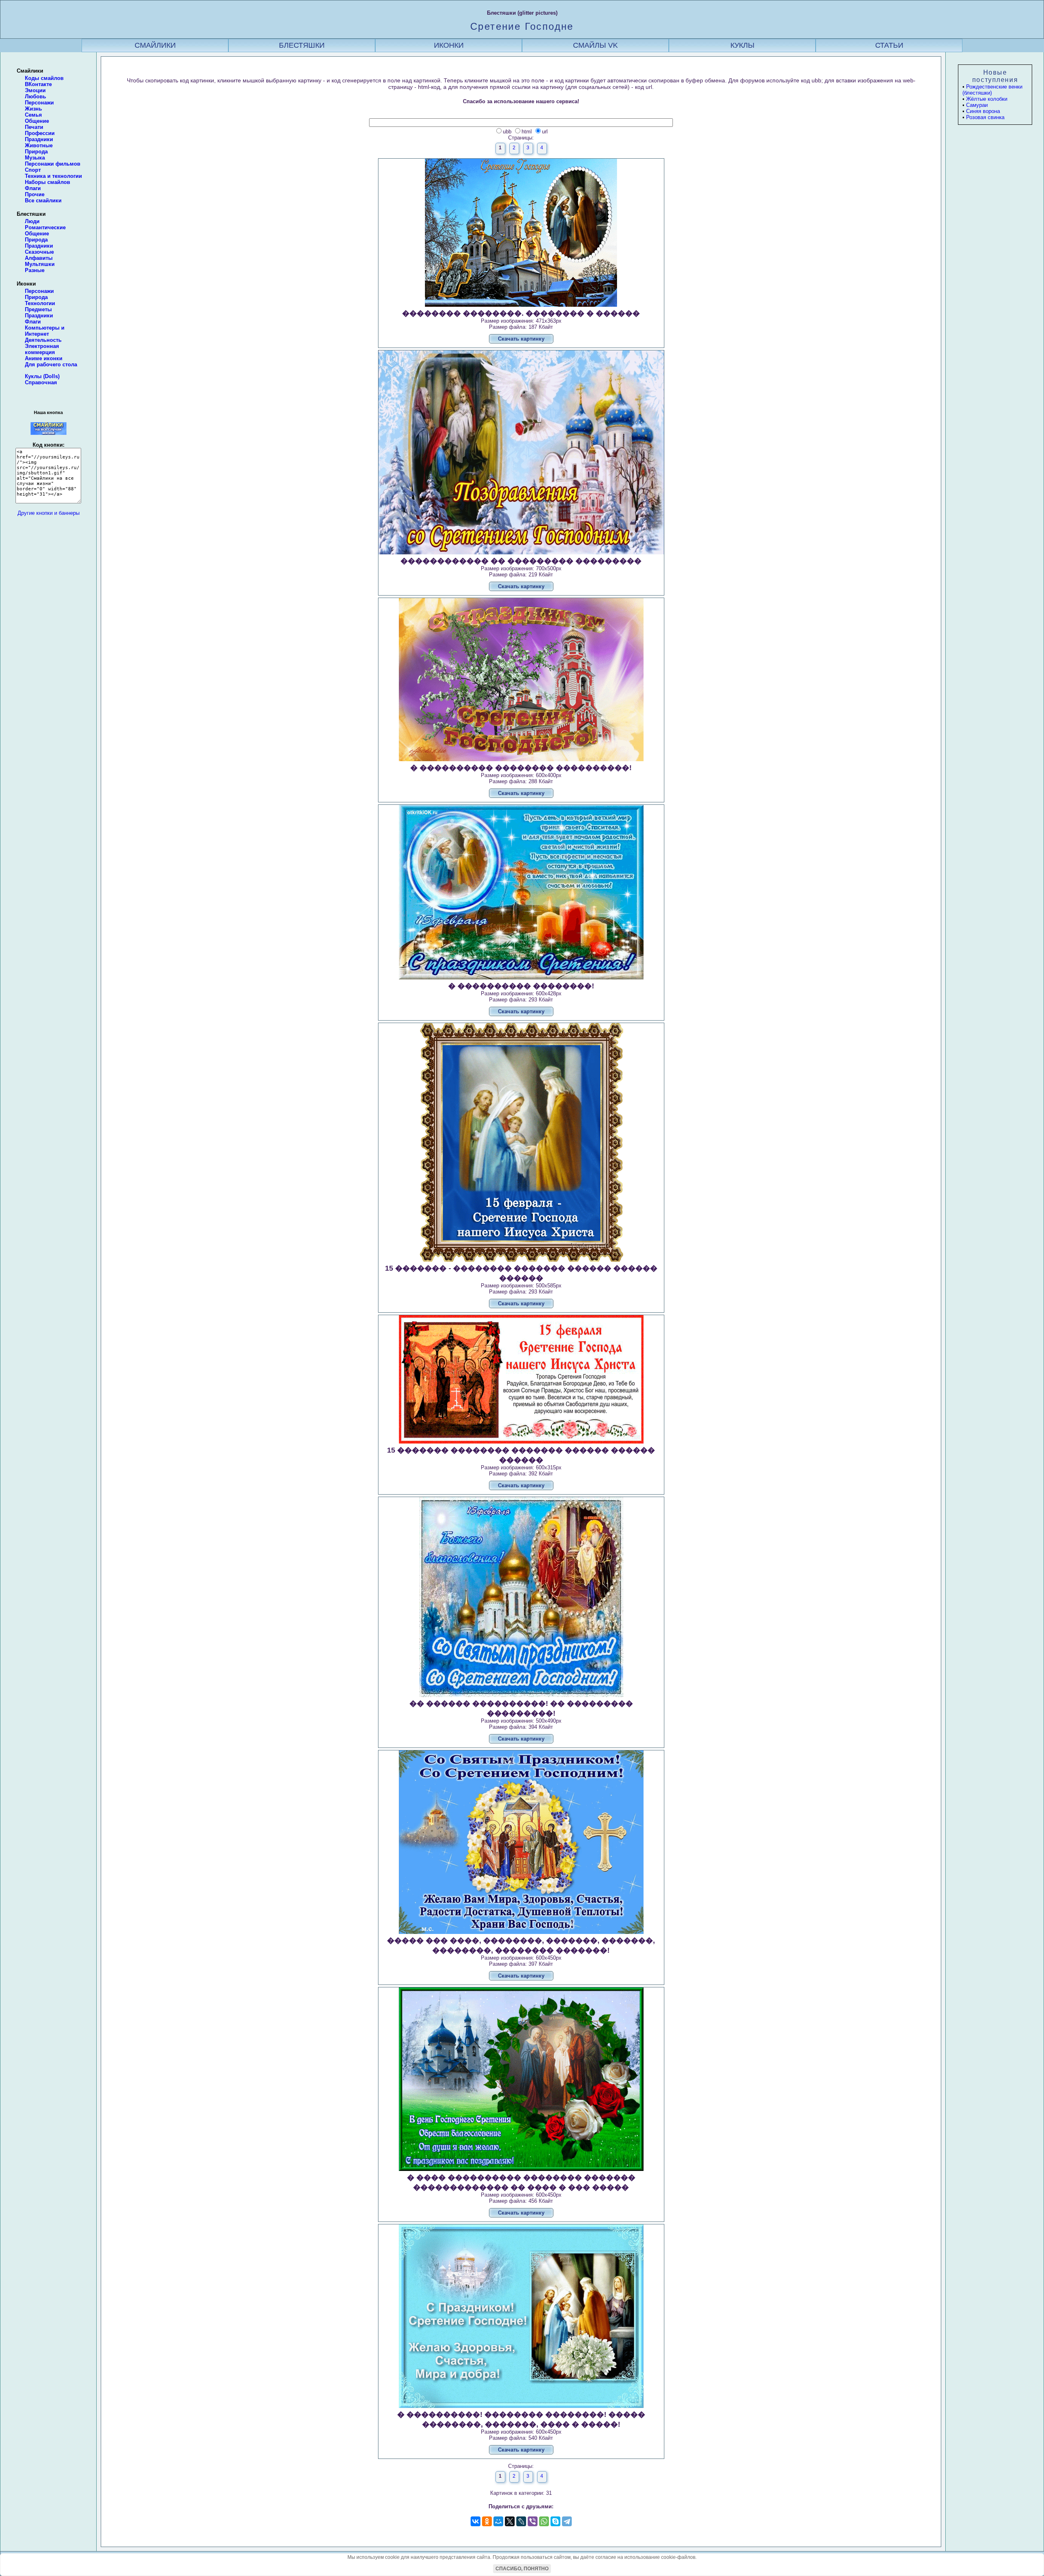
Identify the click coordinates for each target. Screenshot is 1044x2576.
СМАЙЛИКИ (155, 45)
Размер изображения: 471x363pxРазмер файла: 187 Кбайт (521, 326)
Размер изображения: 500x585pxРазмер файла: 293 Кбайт (521, 1285)
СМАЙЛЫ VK (595, 45)
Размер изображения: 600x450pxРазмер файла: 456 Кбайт (521, 2195)
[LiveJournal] (521, 2521)
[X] (510, 2521)
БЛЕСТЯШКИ (302, 45)
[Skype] (555, 2521)
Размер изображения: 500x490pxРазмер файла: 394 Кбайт (521, 1721)
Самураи (977, 105)
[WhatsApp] (544, 2521)
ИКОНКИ (449, 45)
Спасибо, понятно (522, 2569)
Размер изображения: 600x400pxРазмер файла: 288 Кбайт (521, 780)
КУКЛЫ (742, 45)
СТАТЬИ (889, 45)
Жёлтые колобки (987, 99)
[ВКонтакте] (476, 2521)
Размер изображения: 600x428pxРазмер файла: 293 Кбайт (521, 998)
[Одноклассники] (487, 2521)
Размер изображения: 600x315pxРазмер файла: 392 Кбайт (521, 1467)
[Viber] (533, 2521)
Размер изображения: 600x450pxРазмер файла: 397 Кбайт (521, 1958)
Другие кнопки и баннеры (49, 513)
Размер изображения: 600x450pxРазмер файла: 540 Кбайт (521, 2432)
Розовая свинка (985, 117)
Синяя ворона (983, 111)
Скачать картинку (521, 339)
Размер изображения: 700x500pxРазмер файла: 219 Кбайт (521, 573)
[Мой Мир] (498, 2521)
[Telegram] (567, 2521)
